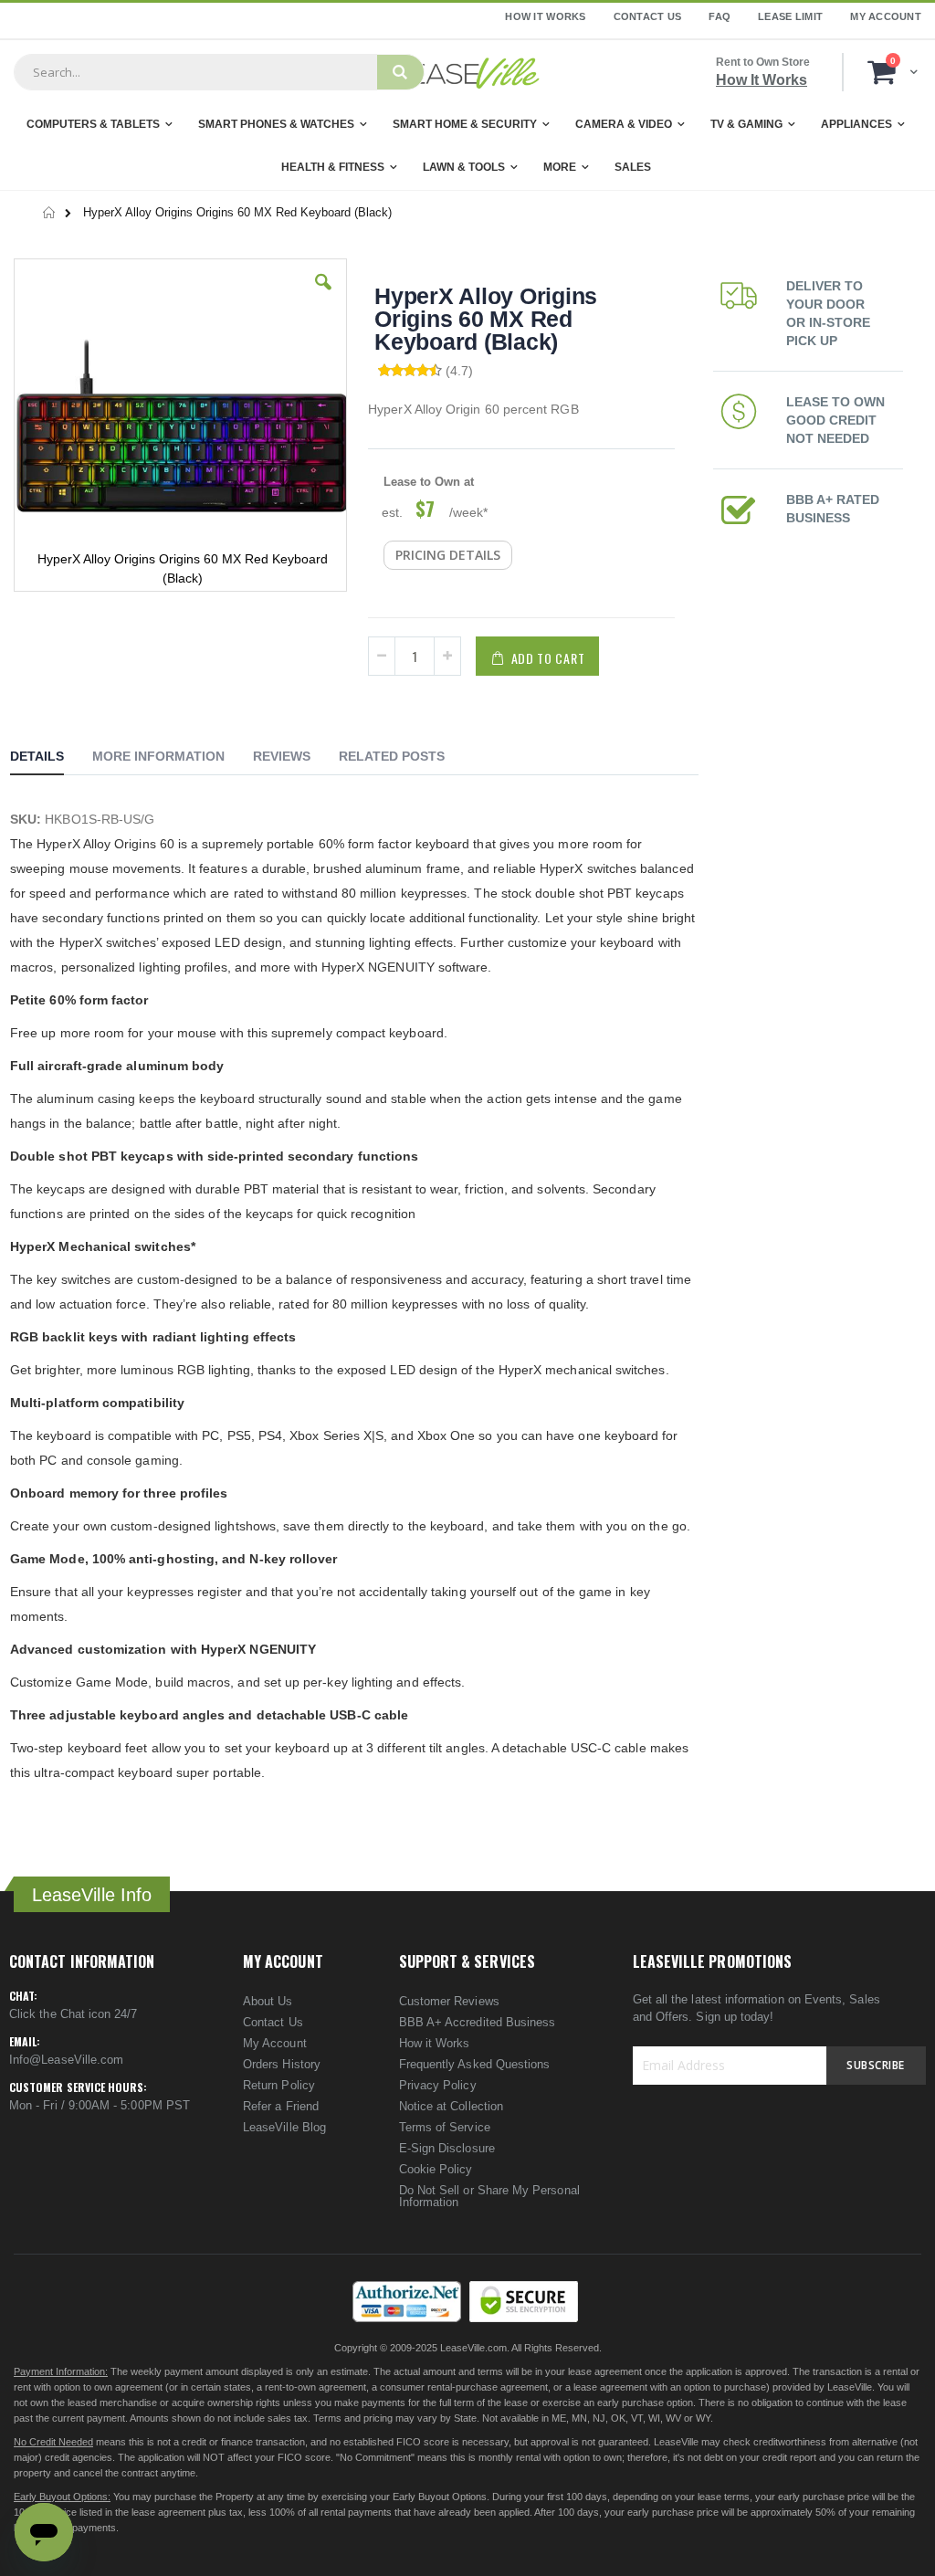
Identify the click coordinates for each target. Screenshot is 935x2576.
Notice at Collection (451, 2106)
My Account (886, 16)
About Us (268, 2001)
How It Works (545, 16)
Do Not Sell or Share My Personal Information (489, 2196)
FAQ (720, 16)
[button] (323, 296)
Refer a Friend (281, 2106)
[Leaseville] (467, 72)
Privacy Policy (438, 2085)
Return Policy (279, 2085)
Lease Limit (790, 16)
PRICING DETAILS (448, 555)
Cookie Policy (436, 2169)
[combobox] (195, 72)
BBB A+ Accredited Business (478, 2022)
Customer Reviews (449, 2001)
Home (50, 213)
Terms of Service (445, 2127)
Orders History (282, 2064)
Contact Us (648, 16)
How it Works (435, 2043)
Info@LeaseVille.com (66, 2060)
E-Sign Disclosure (447, 2148)
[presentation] (51, 759)
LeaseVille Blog (284, 2127)
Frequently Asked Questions (475, 2064)
